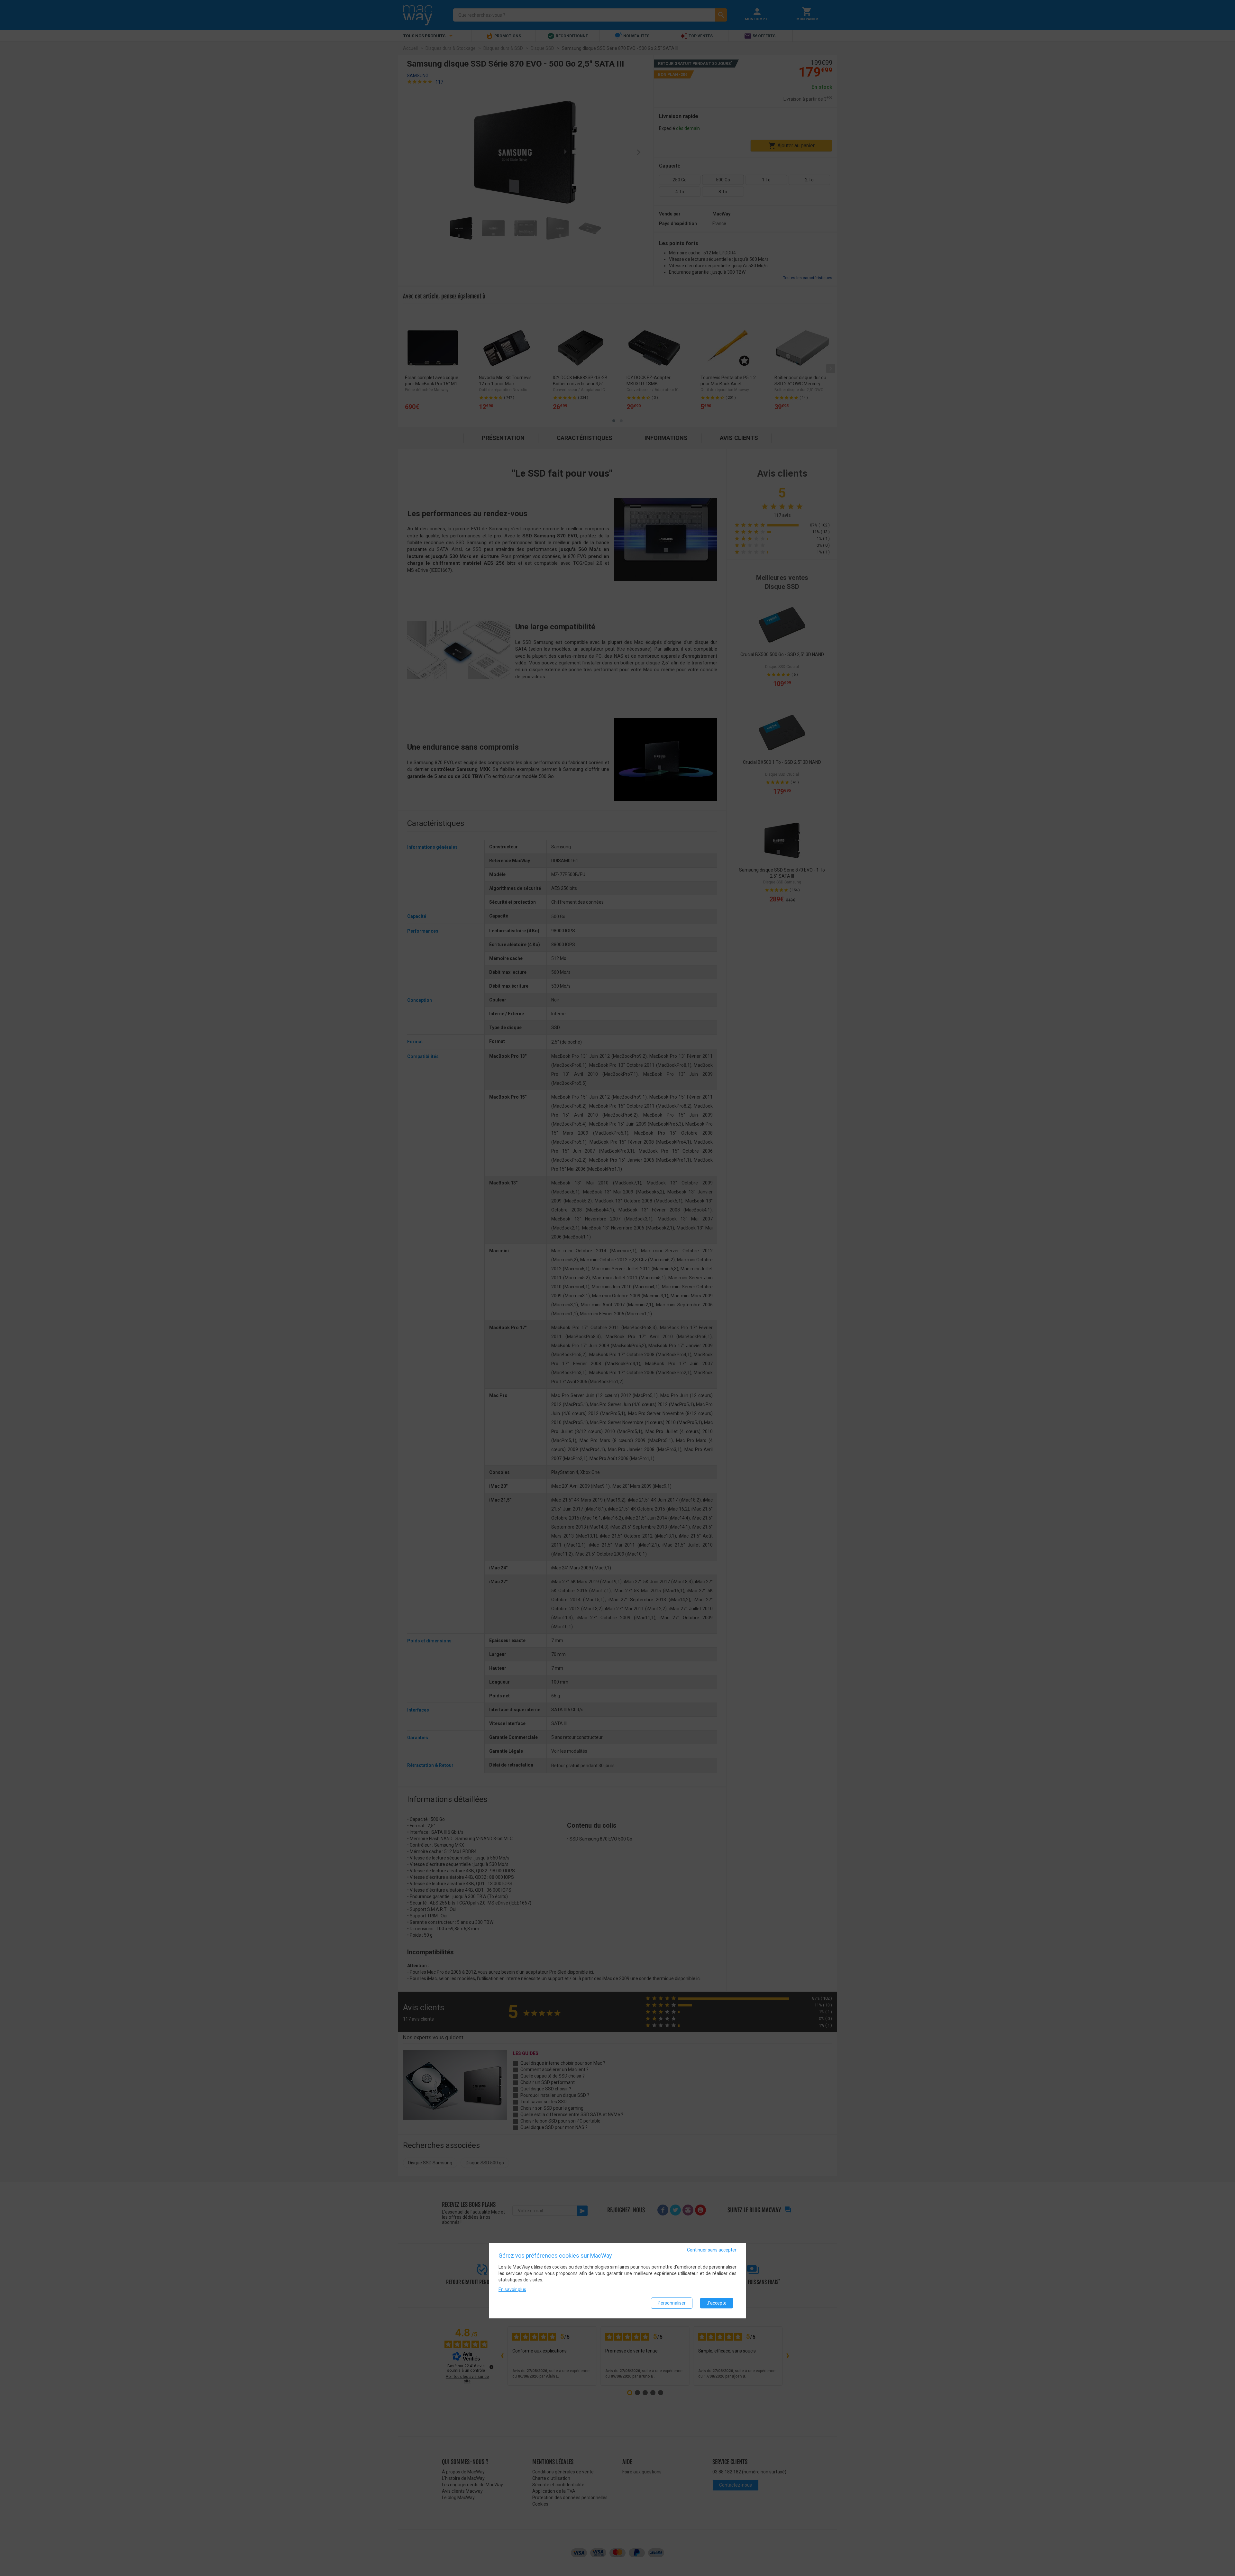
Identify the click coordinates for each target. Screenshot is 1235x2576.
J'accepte (717, 2303)
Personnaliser (672, 2303)
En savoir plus (512, 2289)
